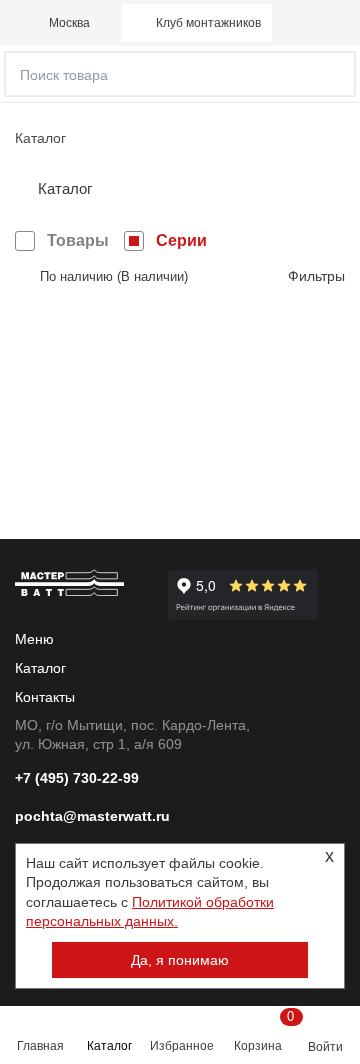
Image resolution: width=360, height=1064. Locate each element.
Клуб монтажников (208, 23)
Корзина (261, 1031)
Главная (40, 1046)
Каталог (109, 1046)
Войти (325, 1047)
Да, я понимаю (180, 960)
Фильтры (316, 276)
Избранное (182, 1046)
